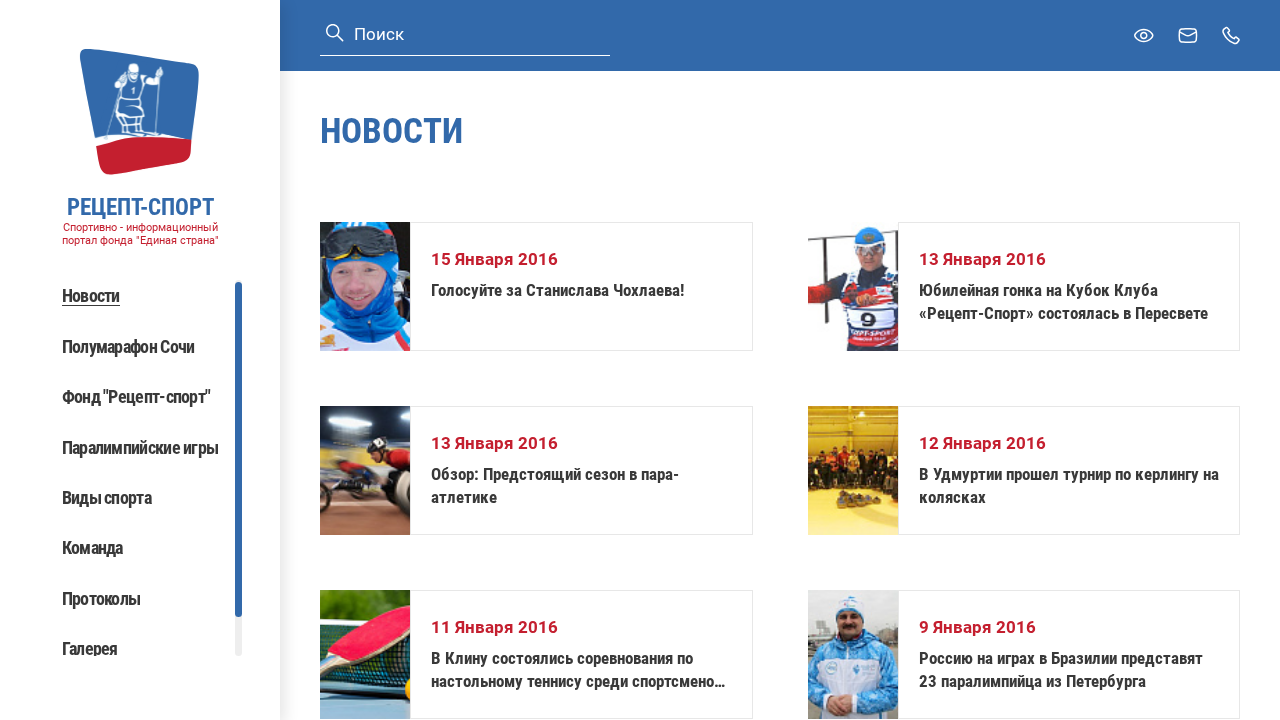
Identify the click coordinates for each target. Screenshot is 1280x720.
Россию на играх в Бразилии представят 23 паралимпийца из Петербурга (1061, 669)
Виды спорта (106, 497)
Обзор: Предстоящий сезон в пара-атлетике (555, 485)
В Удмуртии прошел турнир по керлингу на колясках (1069, 485)
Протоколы (101, 598)
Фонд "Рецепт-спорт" (136, 396)
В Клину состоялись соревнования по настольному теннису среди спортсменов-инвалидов (579, 670)
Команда (92, 547)
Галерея (90, 648)
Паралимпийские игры (140, 447)
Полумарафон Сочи (128, 346)
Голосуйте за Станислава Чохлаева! (557, 290)
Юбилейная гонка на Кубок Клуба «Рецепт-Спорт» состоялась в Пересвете (1063, 301)
